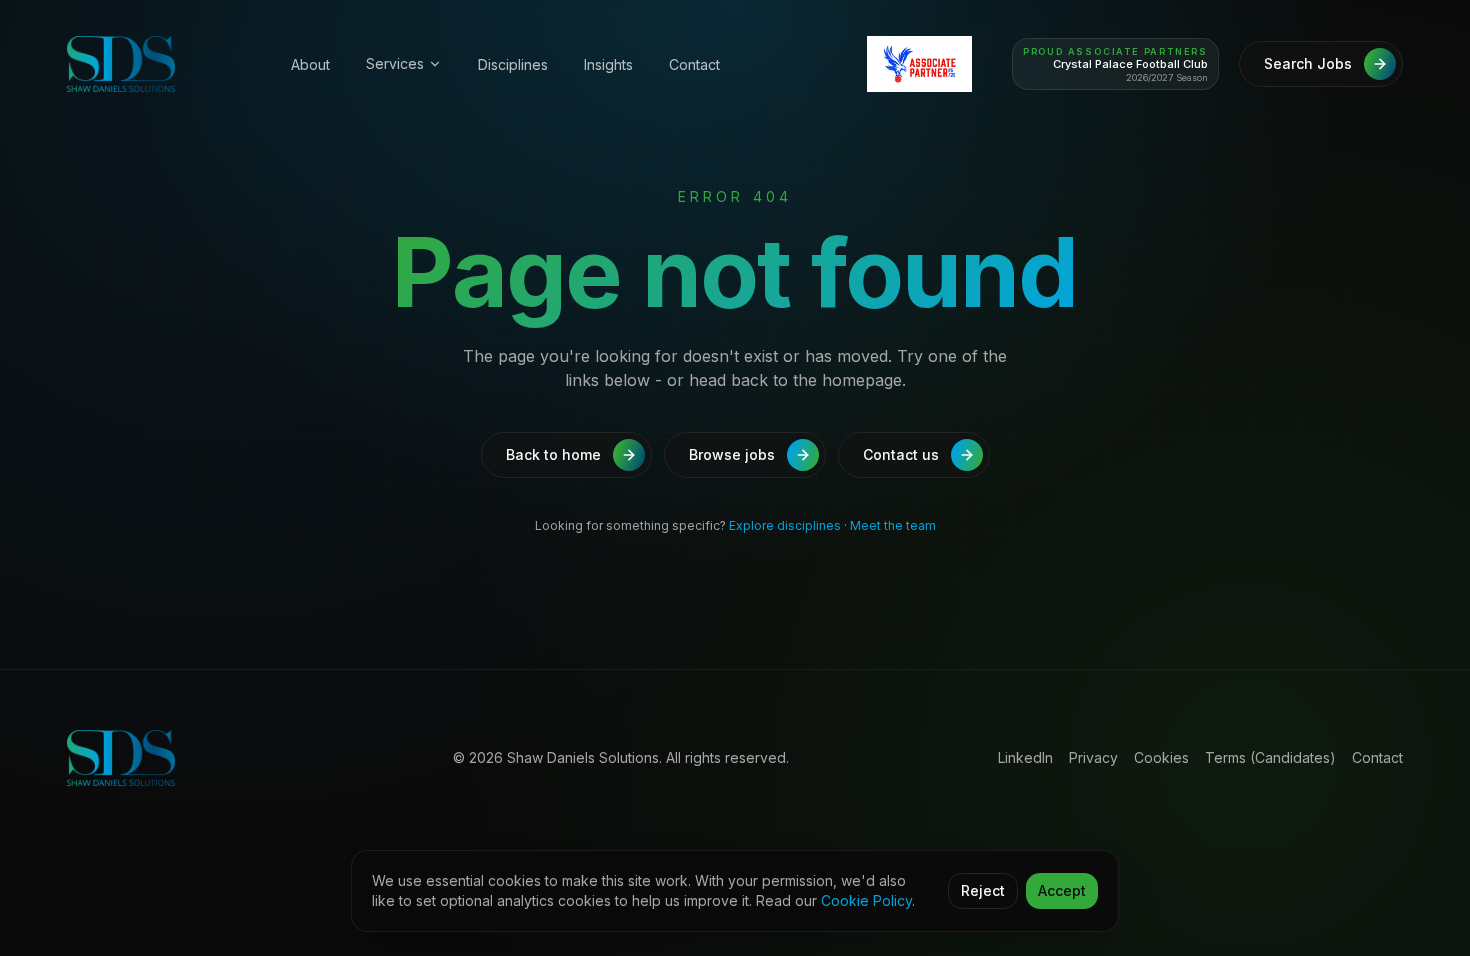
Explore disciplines (785, 525)
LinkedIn (1025, 757)
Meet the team (893, 525)
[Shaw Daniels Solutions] (155, 64)
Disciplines (513, 64)
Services (395, 63)
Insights (608, 64)
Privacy (1093, 757)
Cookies (1161, 757)
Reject (983, 890)
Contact (694, 64)
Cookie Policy (866, 900)
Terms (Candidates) (1270, 757)
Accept (1062, 890)
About (310, 64)
